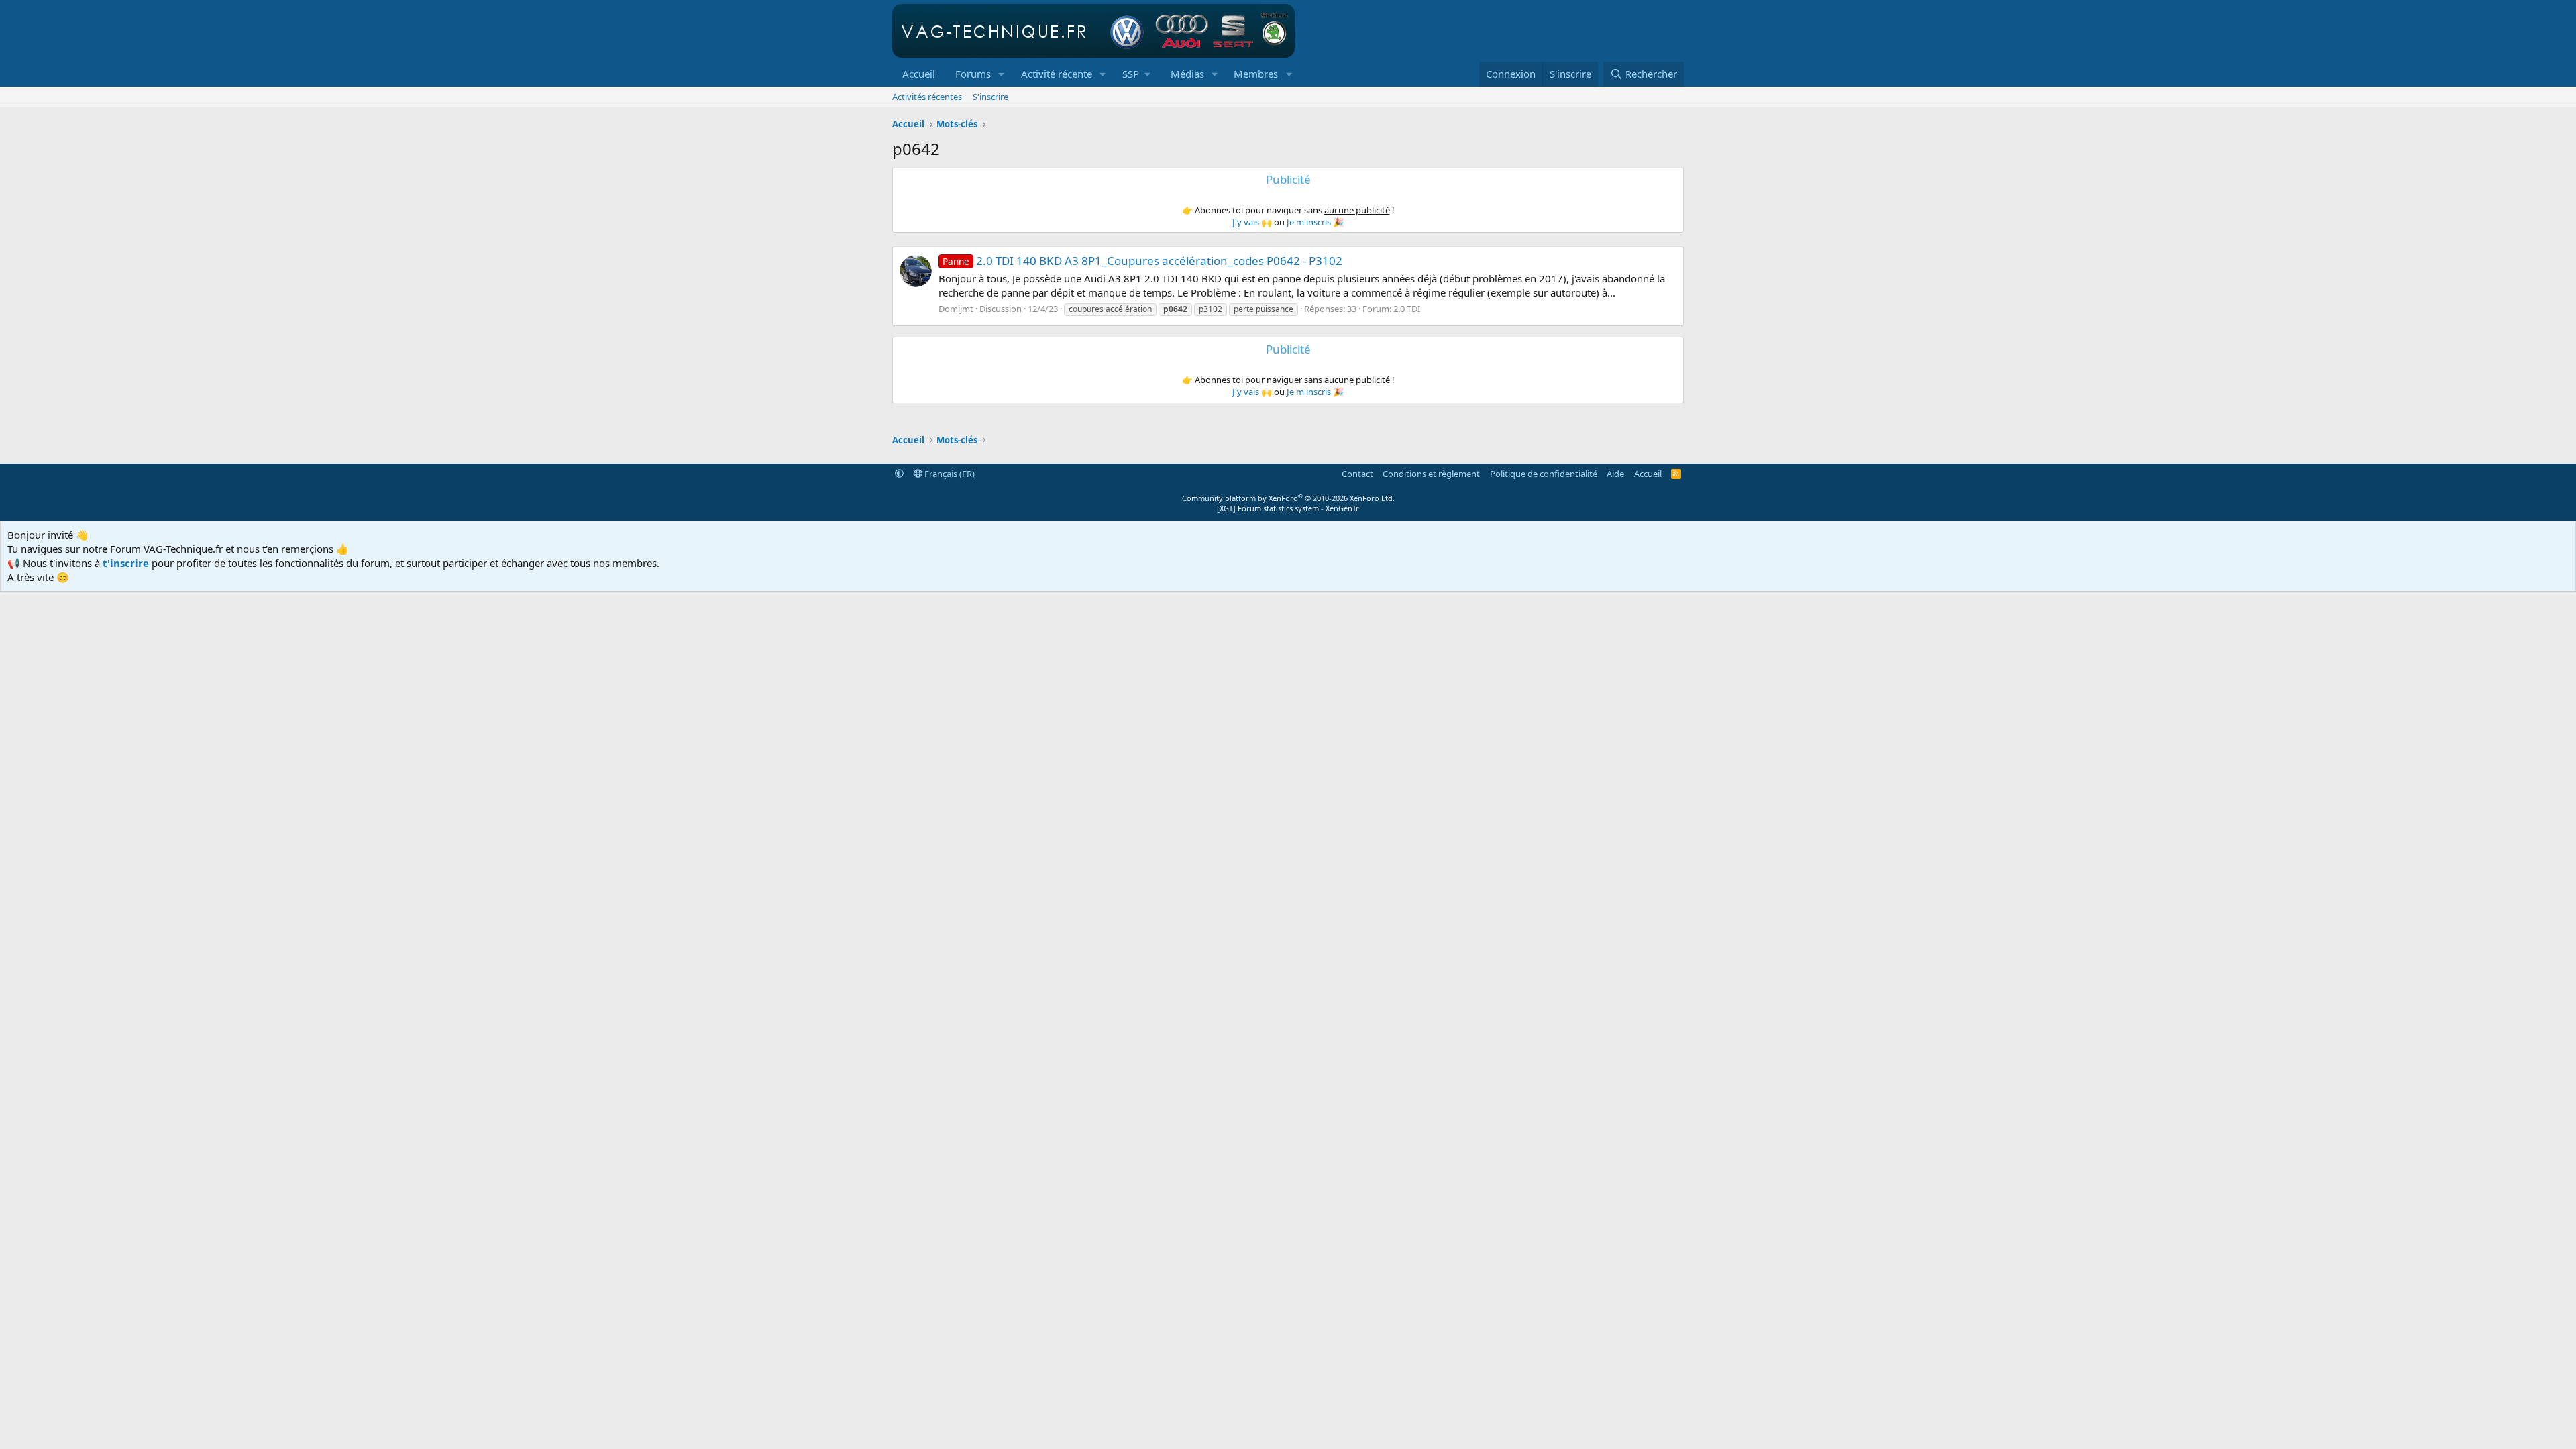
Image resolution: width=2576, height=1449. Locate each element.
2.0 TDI (1407, 309)
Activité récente (1057, 74)
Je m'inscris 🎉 (1315, 222)
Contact (1357, 474)
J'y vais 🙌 (1252, 222)
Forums (973, 74)
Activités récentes (927, 97)
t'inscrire (126, 563)
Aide (1615, 474)
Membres (1256, 74)
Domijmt (956, 309)
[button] (1002, 74)
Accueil (919, 74)
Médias (1187, 74)
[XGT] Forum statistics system (1288, 508)
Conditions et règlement (1431, 474)
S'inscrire (990, 97)
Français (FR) (949, 474)
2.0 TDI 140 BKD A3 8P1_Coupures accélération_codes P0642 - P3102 (1142, 261)
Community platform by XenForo (1288, 498)
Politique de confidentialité (1544, 474)
